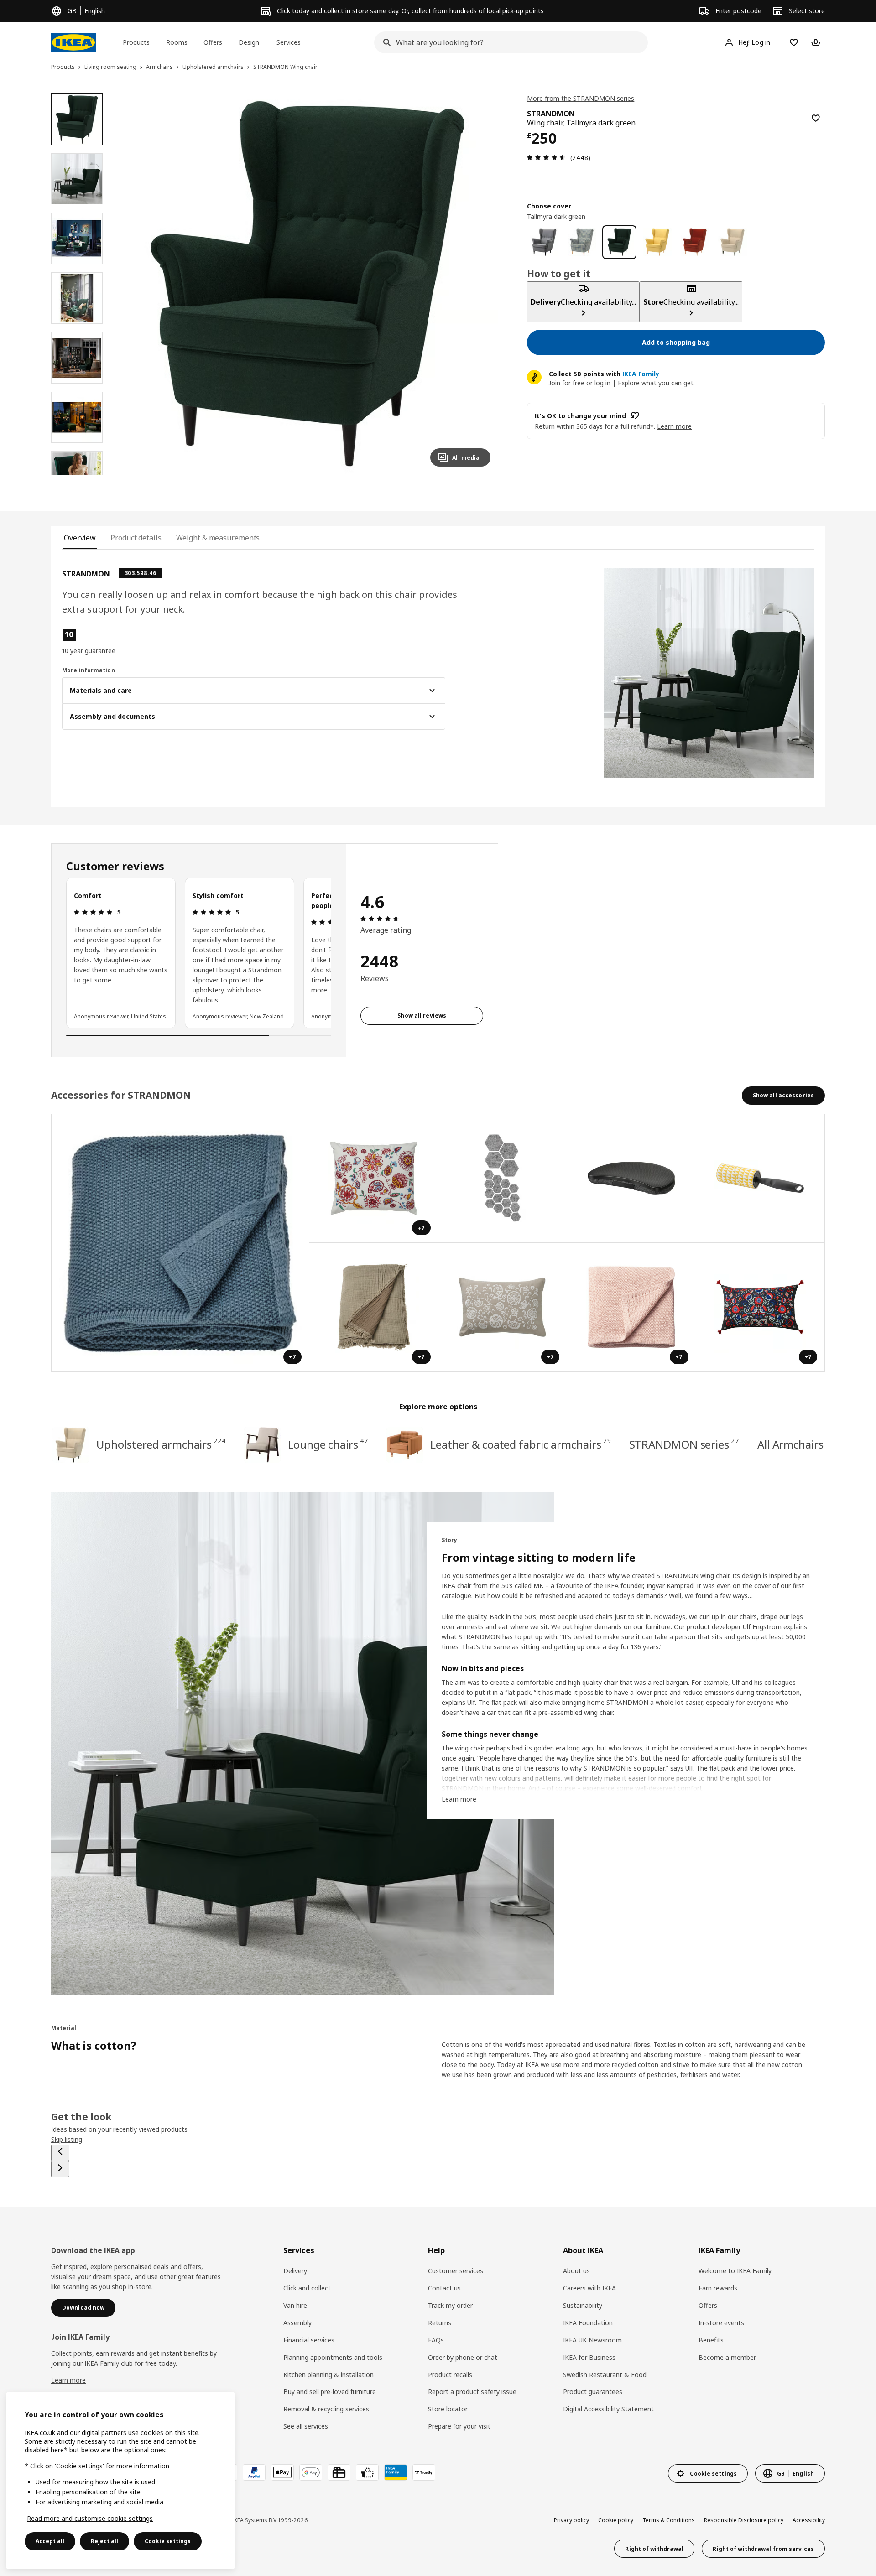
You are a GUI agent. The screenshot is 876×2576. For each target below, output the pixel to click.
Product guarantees (593, 2392)
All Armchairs (790, 1444)
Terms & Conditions (669, 2520)
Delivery (295, 2271)
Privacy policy (571, 2520)
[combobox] (508, 42)
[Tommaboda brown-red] (695, 242)
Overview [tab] (80, 538)
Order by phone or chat (463, 2357)
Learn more (68, 2380)
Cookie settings (168, 2541)
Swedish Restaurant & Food (605, 2375)
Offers (708, 2305)
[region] (308, 284)
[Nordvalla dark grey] (544, 242)
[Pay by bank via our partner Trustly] (424, 2472)
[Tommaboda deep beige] (733, 242)
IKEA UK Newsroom (592, 2340)
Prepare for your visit (459, 2426)
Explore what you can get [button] (656, 382)
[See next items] (60, 2169)
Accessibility (809, 2520)
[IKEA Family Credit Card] (396, 2472)
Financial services (309, 2340)
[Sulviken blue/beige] (582, 242)
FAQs (436, 2340)
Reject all (104, 2541)
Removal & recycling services (326, 2409)
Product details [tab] (136, 538)
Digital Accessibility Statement (608, 2409)
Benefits (711, 2340)
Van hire (295, 2305)
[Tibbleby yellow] (657, 242)
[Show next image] (480, 284)
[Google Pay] (311, 2472)
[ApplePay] (282, 2472)
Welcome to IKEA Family (735, 2271)
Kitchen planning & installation (328, 2375)
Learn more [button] (674, 426)
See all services (306, 2426)
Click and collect (307, 2288)
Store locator (448, 2409)
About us (576, 2271)
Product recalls (450, 2375)
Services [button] (289, 42)
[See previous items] (60, 2153)
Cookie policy (616, 2520)
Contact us (444, 2288)
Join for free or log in (580, 382)
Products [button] (136, 42)
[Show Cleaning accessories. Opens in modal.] (761, 1179)
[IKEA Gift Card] (339, 2472)
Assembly (297, 2323)
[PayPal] (254, 2472)
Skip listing (67, 2139)
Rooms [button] (177, 42)
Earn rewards (718, 2288)
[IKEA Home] (73, 42)
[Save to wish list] (816, 118)
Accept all (50, 2541)
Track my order (450, 2305)
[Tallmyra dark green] (619, 242)
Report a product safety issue (472, 2392)
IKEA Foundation (588, 2323)
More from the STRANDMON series (581, 98)
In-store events (721, 2323)
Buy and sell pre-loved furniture (330, 2392)
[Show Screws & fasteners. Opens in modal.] (503, 1179)
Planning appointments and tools (333, 2357)
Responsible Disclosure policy (744, 2520)
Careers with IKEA (589, 2288)
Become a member (727, 2357)
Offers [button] (213, 42)
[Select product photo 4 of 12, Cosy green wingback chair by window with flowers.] (77, 298)
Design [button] (249, 42)
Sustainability (583, 2305)
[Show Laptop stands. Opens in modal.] (632, 1179)
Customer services (456, 2271)
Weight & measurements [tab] (218, 538)
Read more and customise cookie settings (90, 2518)
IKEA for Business (589, 2357)
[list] (199, 953)
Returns (440, 2323)
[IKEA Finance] (367, 2472)
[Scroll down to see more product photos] (77, 475)
